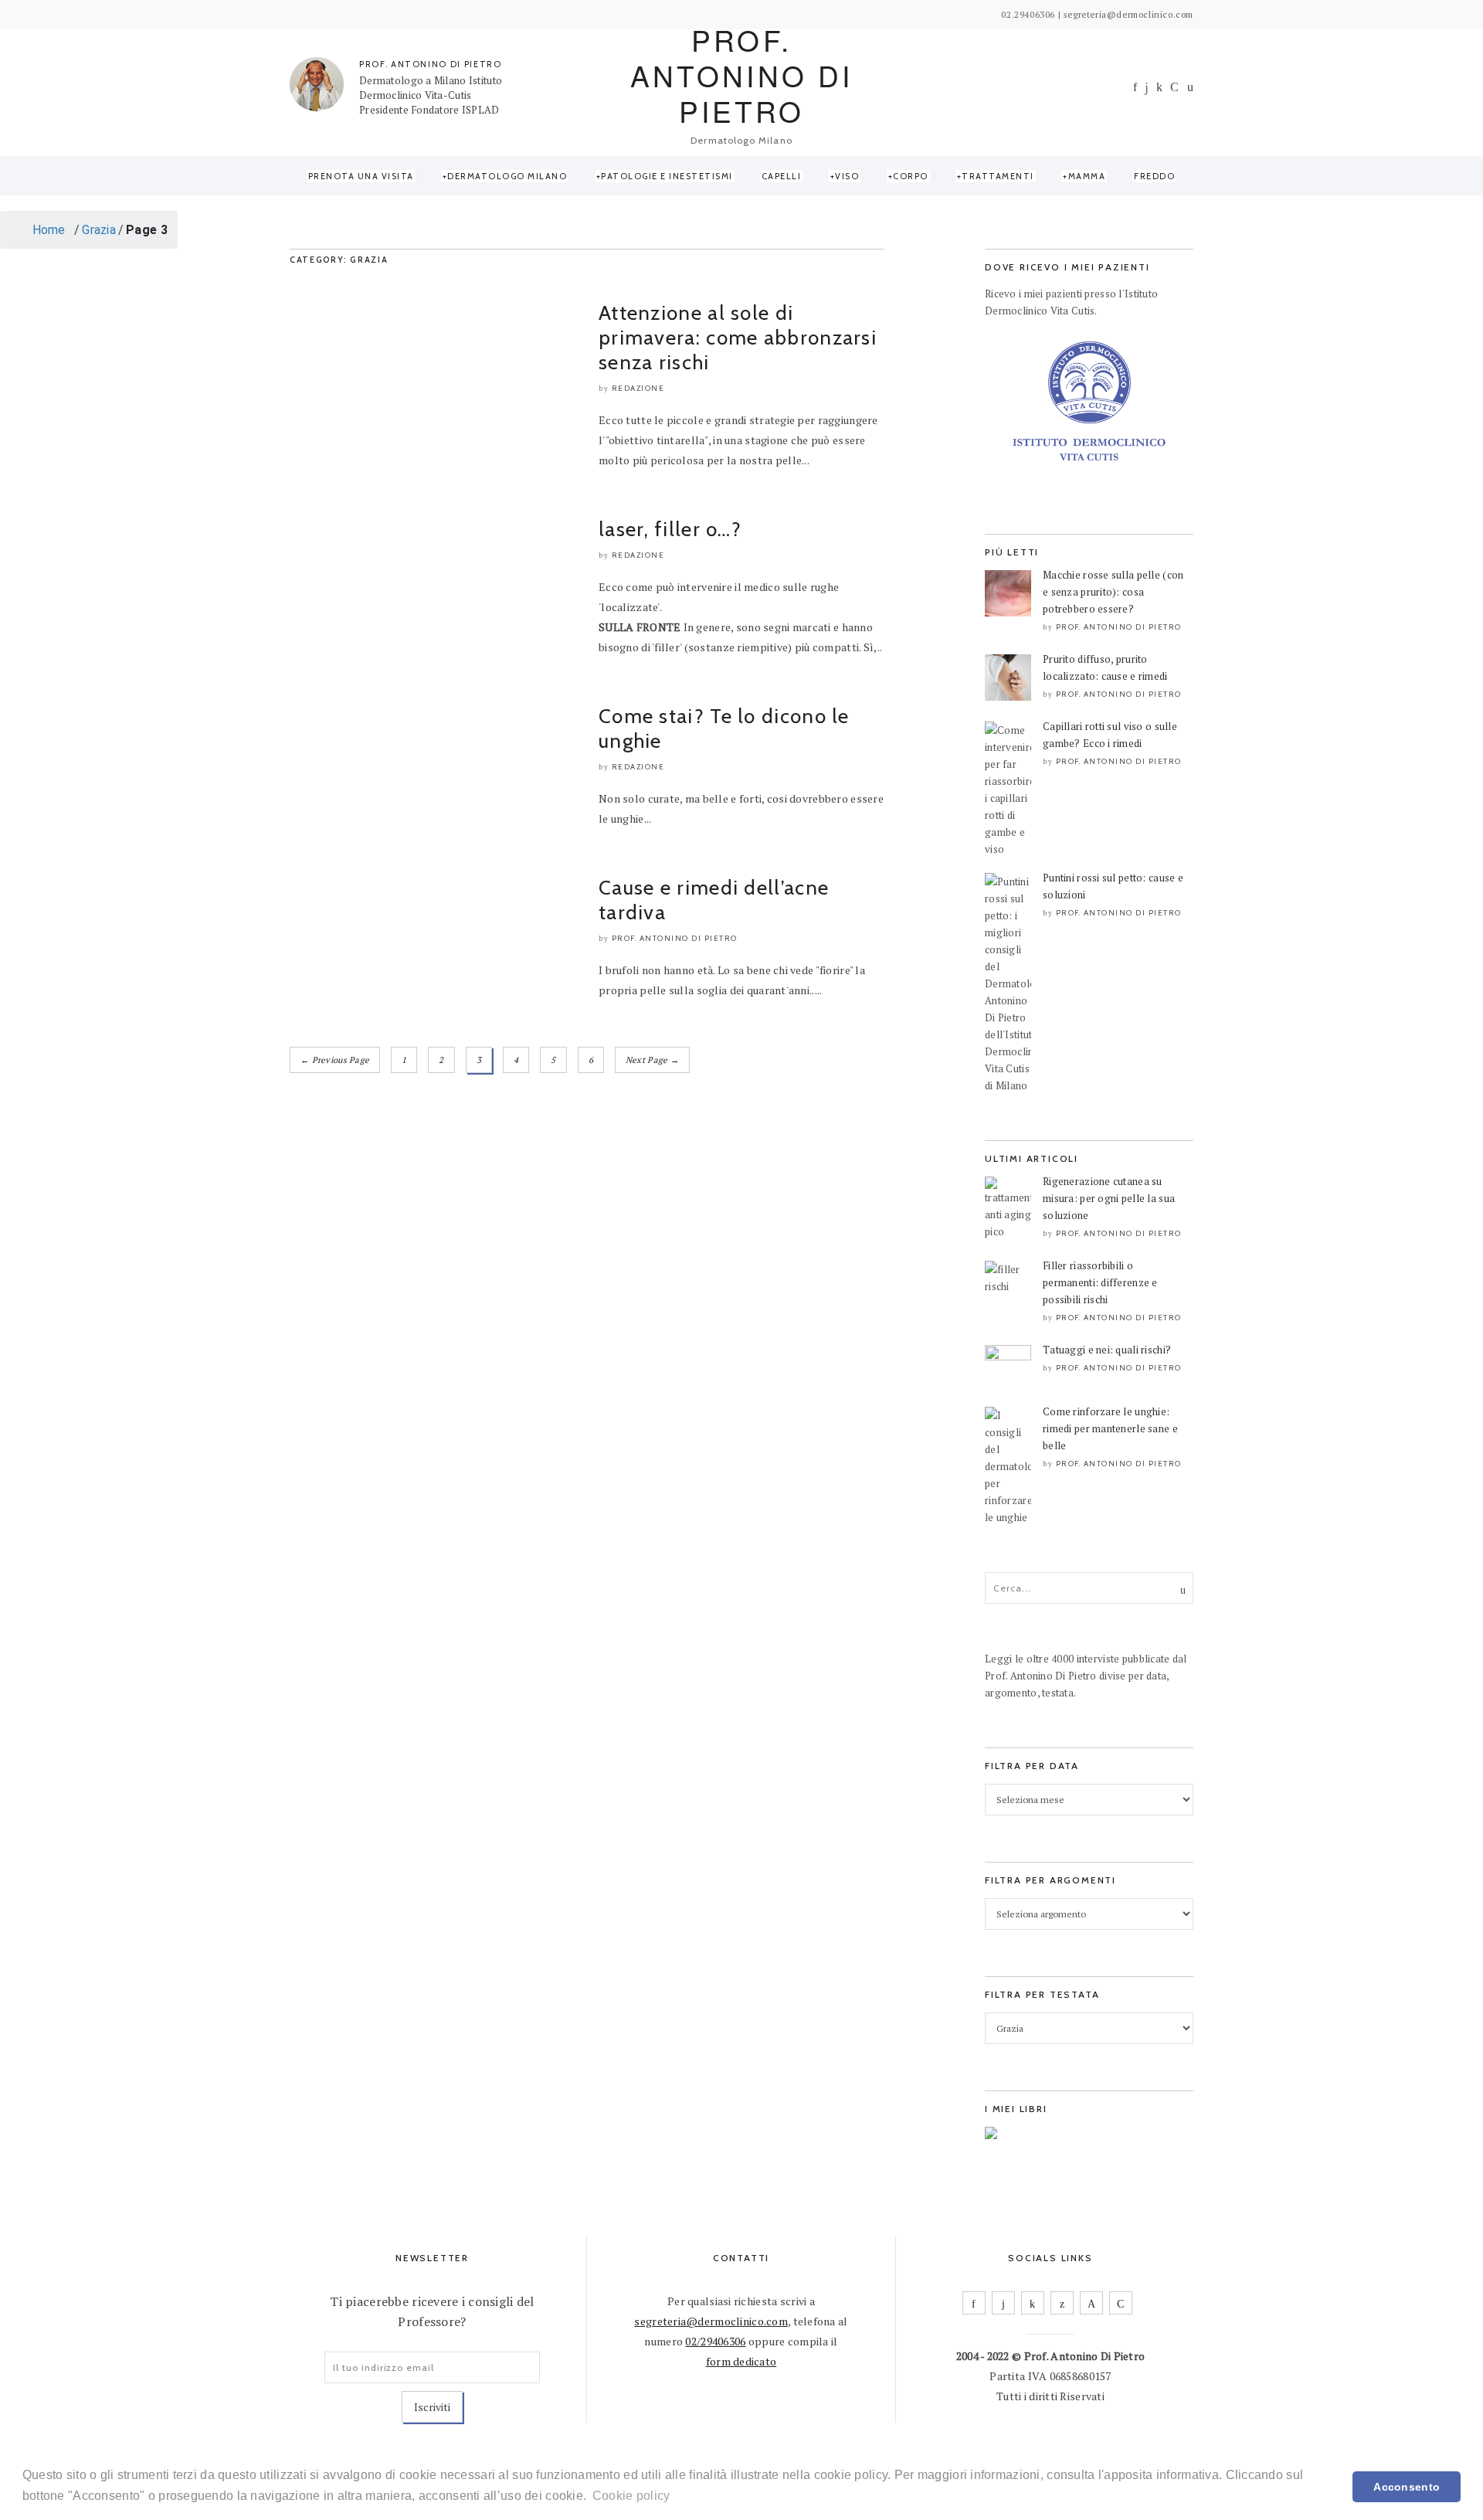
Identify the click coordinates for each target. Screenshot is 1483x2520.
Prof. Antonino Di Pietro (675, 938)
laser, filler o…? (670, 529)
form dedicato (741, 2361)
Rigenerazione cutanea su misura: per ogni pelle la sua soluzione (1109, 1198)
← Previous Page (335, 1060)
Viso (847, 176)
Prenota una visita (361, 176)
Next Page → (652, 1060)
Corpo (911, 176)
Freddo (1154, 176)
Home (47, 230)
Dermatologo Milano (507, 176)
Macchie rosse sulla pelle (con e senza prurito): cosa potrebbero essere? (1113, 592)
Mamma (1087, 176)
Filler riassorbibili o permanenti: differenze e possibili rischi (1100, 1282)
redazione (638, 388)
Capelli (782, 176)
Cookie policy (631, 2496)
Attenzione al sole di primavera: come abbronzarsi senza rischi (738, 338)
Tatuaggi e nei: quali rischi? (1107, 1350)
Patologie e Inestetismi (667, 176)
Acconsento (1407, 2487)
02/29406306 (715, 2341)
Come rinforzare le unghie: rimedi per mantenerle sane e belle (1110, 1428)
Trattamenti (998, 176)
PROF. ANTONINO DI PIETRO (431, 64)
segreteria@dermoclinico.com (711, 2321)
